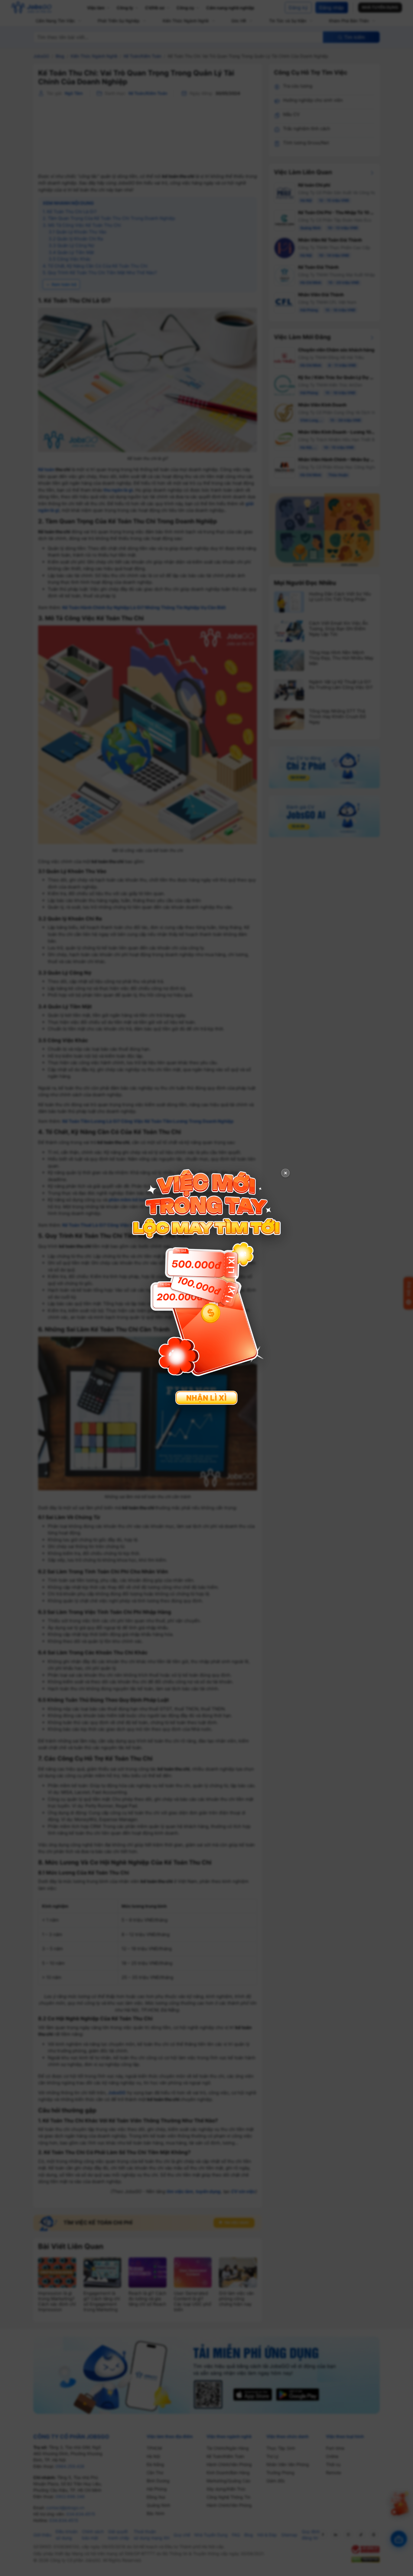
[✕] (207, 1287)
